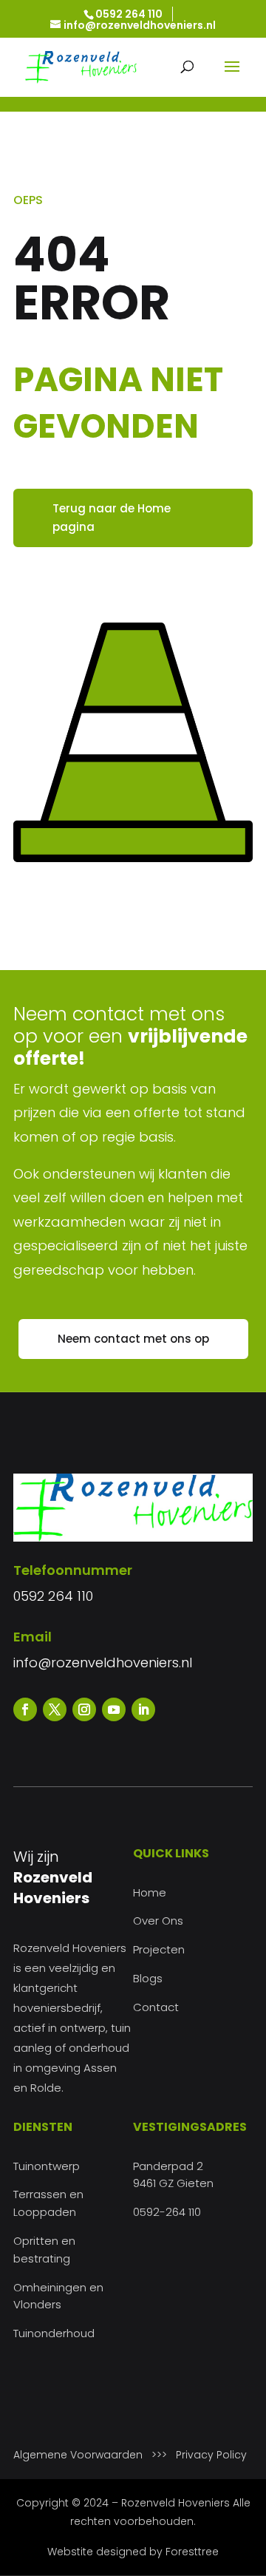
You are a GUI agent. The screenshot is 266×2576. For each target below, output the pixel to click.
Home (150, 1892)
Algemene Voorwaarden (78, 2455)
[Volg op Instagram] (84, 1709)
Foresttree (192, 2552)
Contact (156, 2007)
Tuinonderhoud (54, 2333)
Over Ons (158, 1921)
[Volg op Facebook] (25, 1709)
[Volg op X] (55, 1709)
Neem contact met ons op (133, 1339)
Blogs (148, 1978)
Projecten (159, 1949)
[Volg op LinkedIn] (143, 1709)
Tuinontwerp (47, 2166)
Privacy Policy (211, 2455)
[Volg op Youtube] (114, 1709)
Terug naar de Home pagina (112, 518)
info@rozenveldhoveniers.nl (103, 1662)
